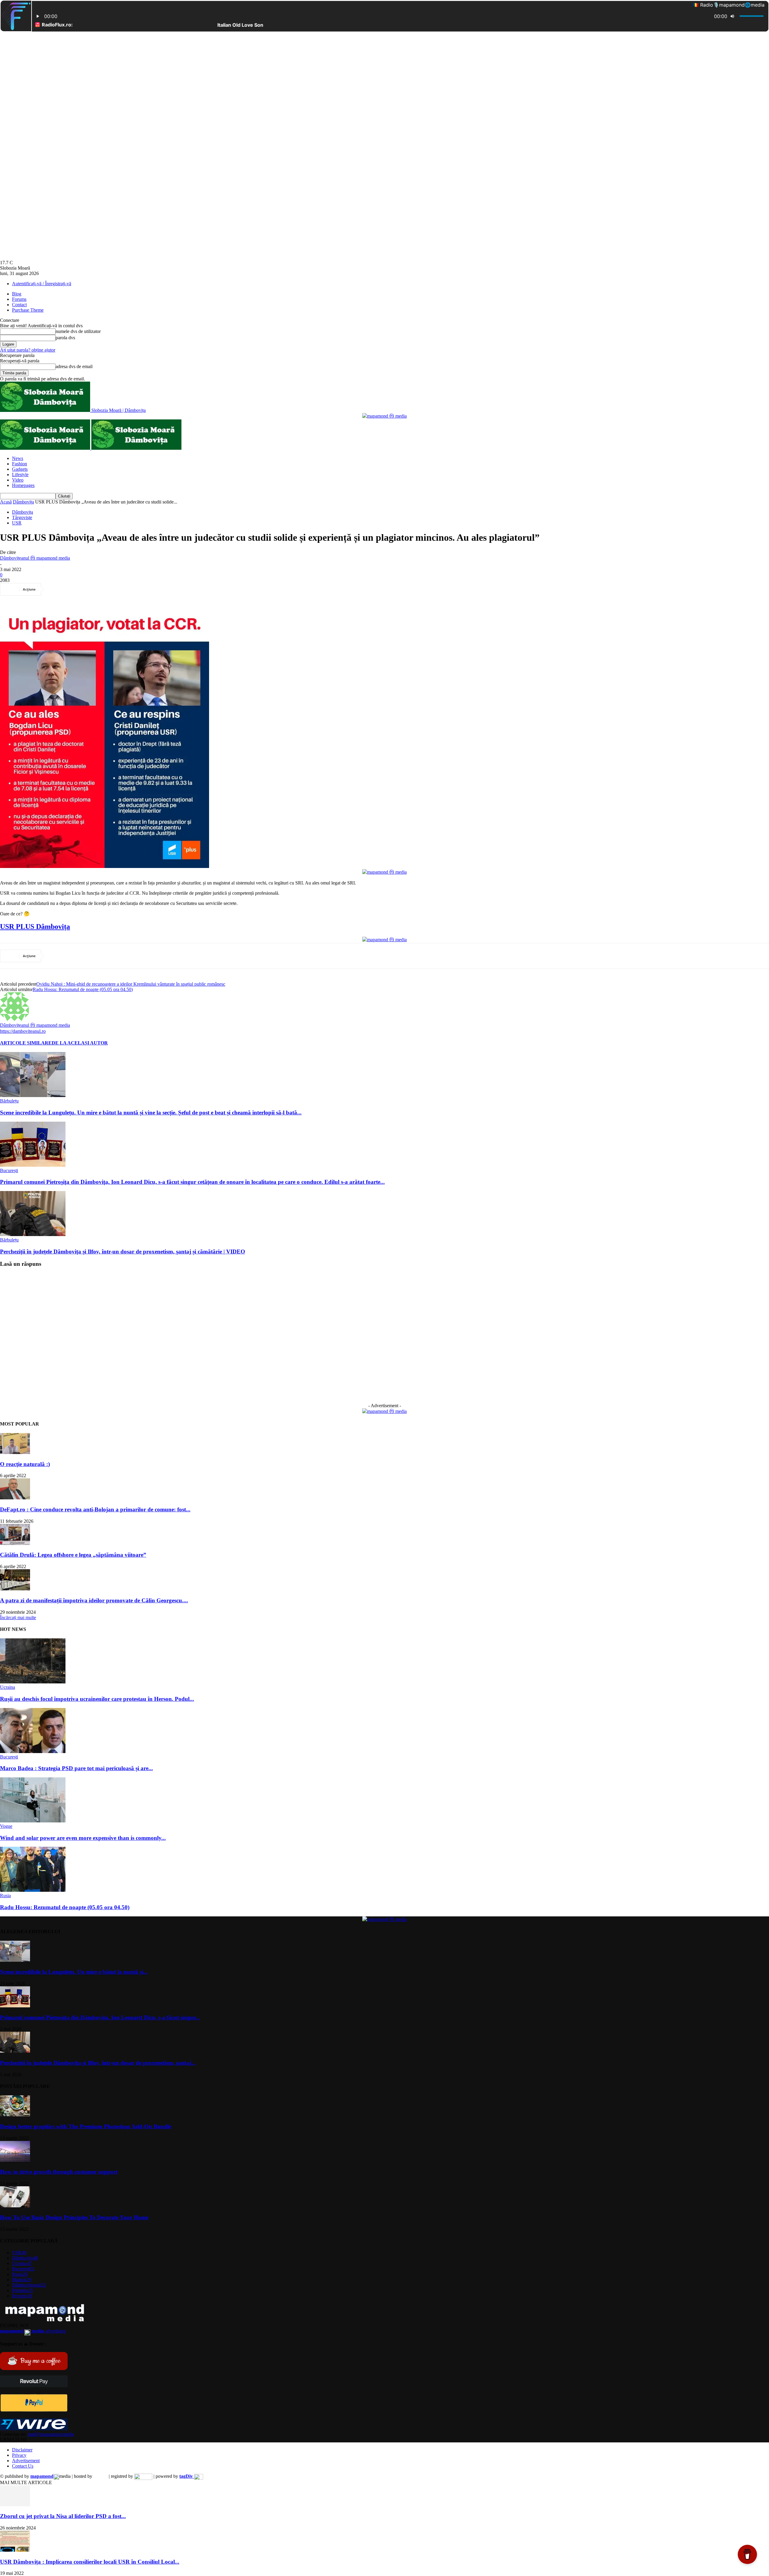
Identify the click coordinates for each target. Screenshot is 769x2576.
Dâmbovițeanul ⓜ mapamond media (35, 558)
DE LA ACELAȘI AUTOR (80, 1043)
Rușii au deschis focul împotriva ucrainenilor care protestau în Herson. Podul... (97, 1699)
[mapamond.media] (34, 2410)
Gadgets (20, 469)
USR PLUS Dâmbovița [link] (35, 927)
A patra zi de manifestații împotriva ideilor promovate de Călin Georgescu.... (94, 1600)
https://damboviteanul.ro (23, 1031)
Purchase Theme (28, 310)
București (9, 1170)
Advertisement (26, 2461)
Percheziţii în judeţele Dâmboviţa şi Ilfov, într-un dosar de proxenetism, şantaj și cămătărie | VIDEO (123, 1252)
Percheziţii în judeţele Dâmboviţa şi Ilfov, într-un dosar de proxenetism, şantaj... (98, 2063)
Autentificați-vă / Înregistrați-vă (42, 284)
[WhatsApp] (122, 589)
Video (18, 480)
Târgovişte (22, 517)
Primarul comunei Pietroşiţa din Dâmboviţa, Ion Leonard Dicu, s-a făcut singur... (100, 2017)
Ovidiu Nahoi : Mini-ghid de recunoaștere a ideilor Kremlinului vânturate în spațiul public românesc (131, 984)
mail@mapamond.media (51, 2434)
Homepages (23, 485)
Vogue (6, 1826)
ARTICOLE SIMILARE (26, 1043)
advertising (33, 2331)
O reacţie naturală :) (25, 1464)
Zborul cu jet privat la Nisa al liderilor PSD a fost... (63, 2516)
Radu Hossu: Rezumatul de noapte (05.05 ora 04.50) (83, 989)
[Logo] (46, 448)
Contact (19, 305)
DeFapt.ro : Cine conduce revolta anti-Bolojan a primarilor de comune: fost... (95, 1509)
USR (17, 523)
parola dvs (65, 338)
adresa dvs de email (74, 366)
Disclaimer (22, 2450)
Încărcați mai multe (18, 1618)
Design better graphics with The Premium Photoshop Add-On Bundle (86, 2126)
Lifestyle (20, 475)
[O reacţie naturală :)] (15, 1452)
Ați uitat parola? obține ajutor (28, 350)
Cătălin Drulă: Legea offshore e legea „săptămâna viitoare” (73, 1555)
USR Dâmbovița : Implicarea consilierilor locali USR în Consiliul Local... (90, 2562)
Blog (17, 294)
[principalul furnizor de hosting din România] (100, 2476)
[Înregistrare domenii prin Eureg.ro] (143, 2476)
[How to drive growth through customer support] (15, 2160)
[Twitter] (79, 589)
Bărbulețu (9, 1101)
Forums (19, 299)
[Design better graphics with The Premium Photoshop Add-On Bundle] (15, 2115)
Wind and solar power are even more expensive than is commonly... (83, 1838)
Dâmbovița (23, 502)
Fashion (20, 464)
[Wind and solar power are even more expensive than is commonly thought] (33, 1821)
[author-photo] (14, 1019)
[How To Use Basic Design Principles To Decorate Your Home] (15, 2206)
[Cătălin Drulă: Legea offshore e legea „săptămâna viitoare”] (15, 1543)
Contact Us (23, 2466)
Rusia (5, 1896)
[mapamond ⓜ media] (384, 416)
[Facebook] (57, 589)
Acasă (6, 502)
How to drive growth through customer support (59, 2172)
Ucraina (8, 1687)
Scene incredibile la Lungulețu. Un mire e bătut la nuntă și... (74, 1972)
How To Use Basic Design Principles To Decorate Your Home (74, 2217)
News (18, 458)
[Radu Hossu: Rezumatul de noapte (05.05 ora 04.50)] (33, 1890)
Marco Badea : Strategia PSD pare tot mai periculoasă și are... (76, 1768)
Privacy (19, 2455)
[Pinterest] (101, 589)
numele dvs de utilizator (78, 331)
